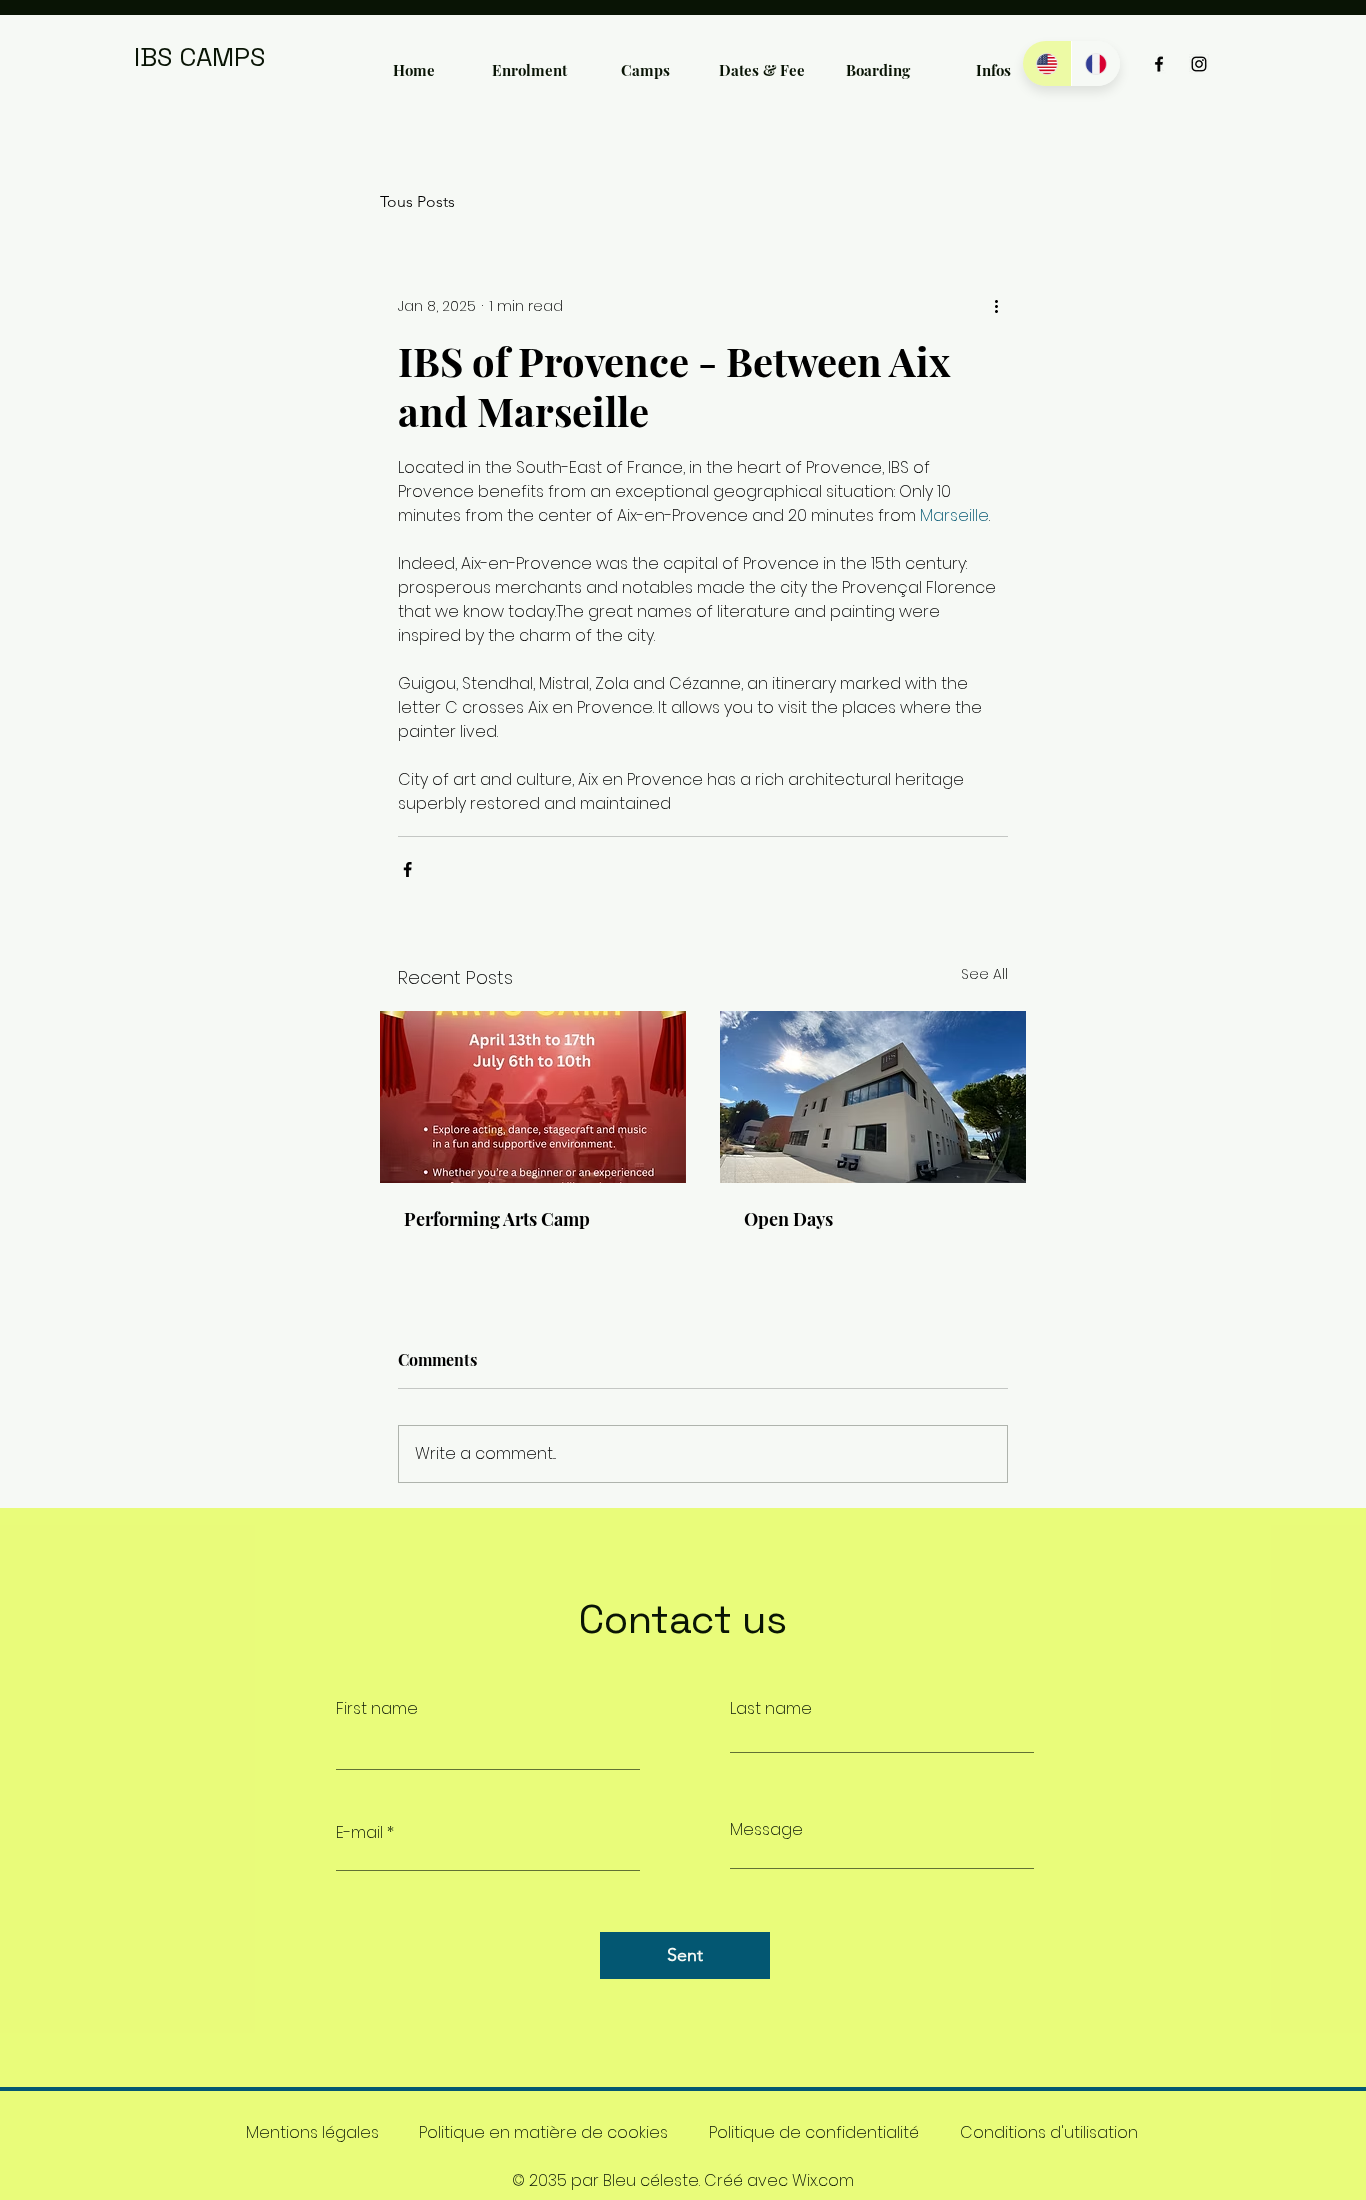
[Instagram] (1199, 64)
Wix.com (823, 2180)
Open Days (788, 1219)
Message (766, 1830)
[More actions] (996, 306)
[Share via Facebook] (407, 869)
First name (377, 1709)
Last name (771, 1709)
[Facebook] (1159, 64)
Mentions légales (312, 2132)
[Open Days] (873, 1097)
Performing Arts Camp (497, 1219)
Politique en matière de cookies (543, 2132)
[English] (1047, 63)
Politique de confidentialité (814, 2132)
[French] (1095, 63)
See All (984, 974)
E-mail (359, 1833)
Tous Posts (417, 201)
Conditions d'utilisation (1049, 2132)
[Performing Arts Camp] (533, 1097)
